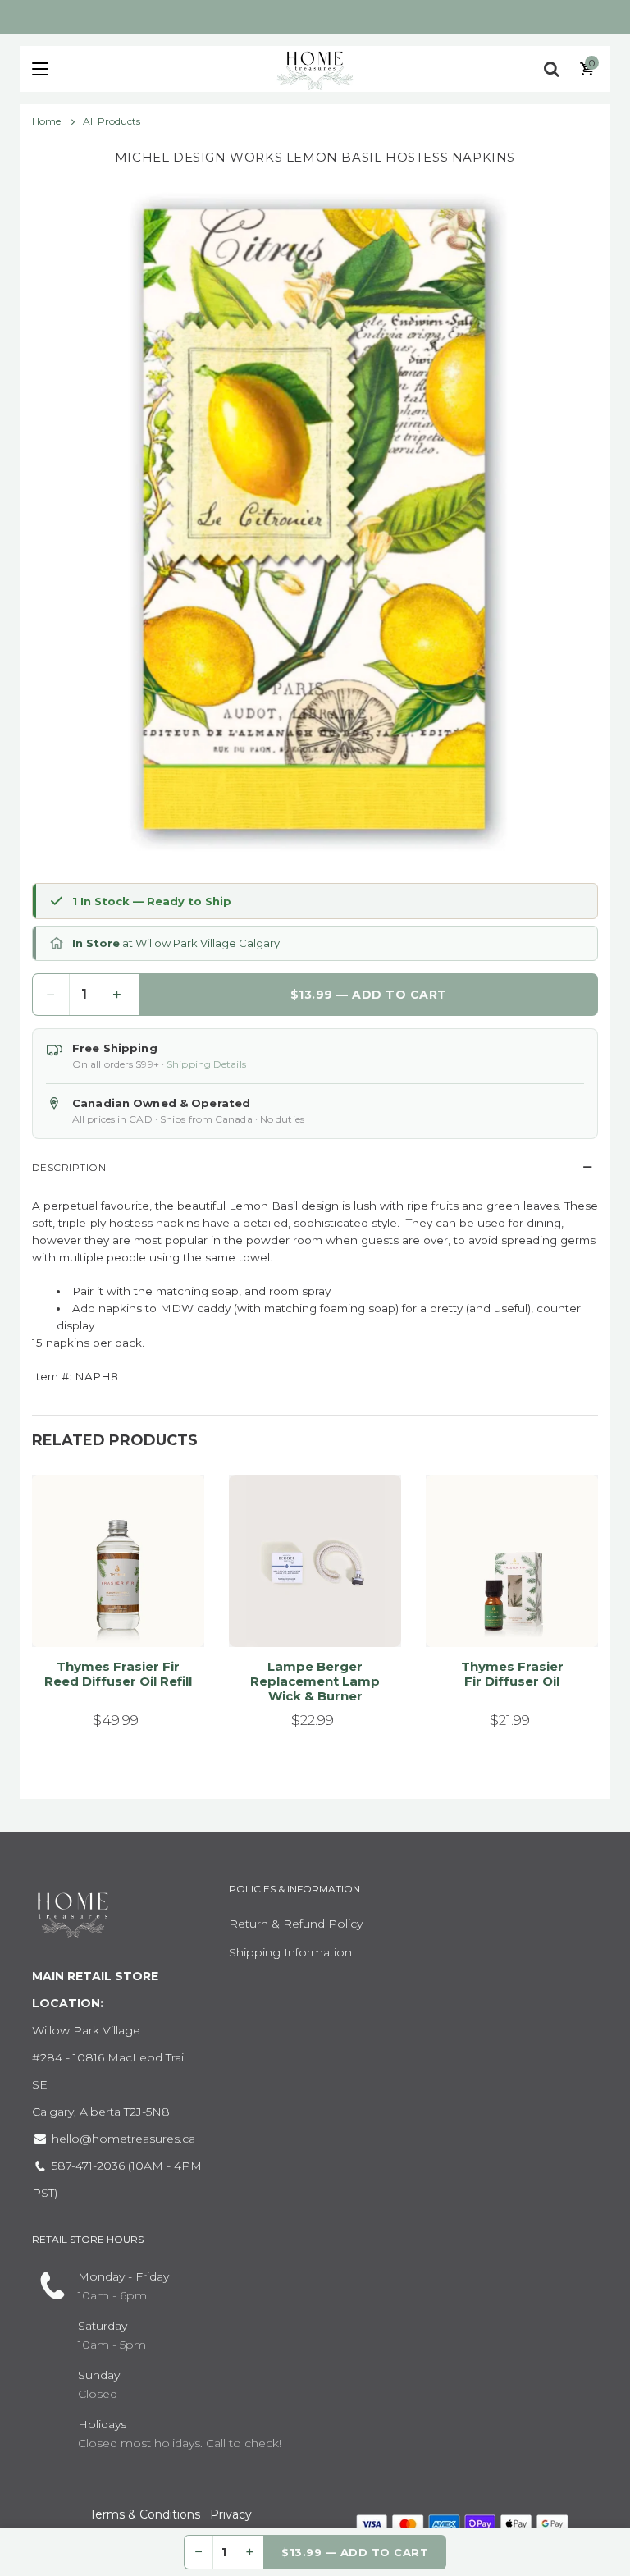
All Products (112, 121)
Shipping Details (206, 1064)
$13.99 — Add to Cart (369, 995)
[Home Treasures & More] (315, 69)
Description (69, 1167)
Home (48, 121)
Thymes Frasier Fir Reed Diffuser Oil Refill (118, 1674)
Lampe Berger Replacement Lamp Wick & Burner (315, 1681)
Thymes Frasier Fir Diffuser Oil (512, 1674)
